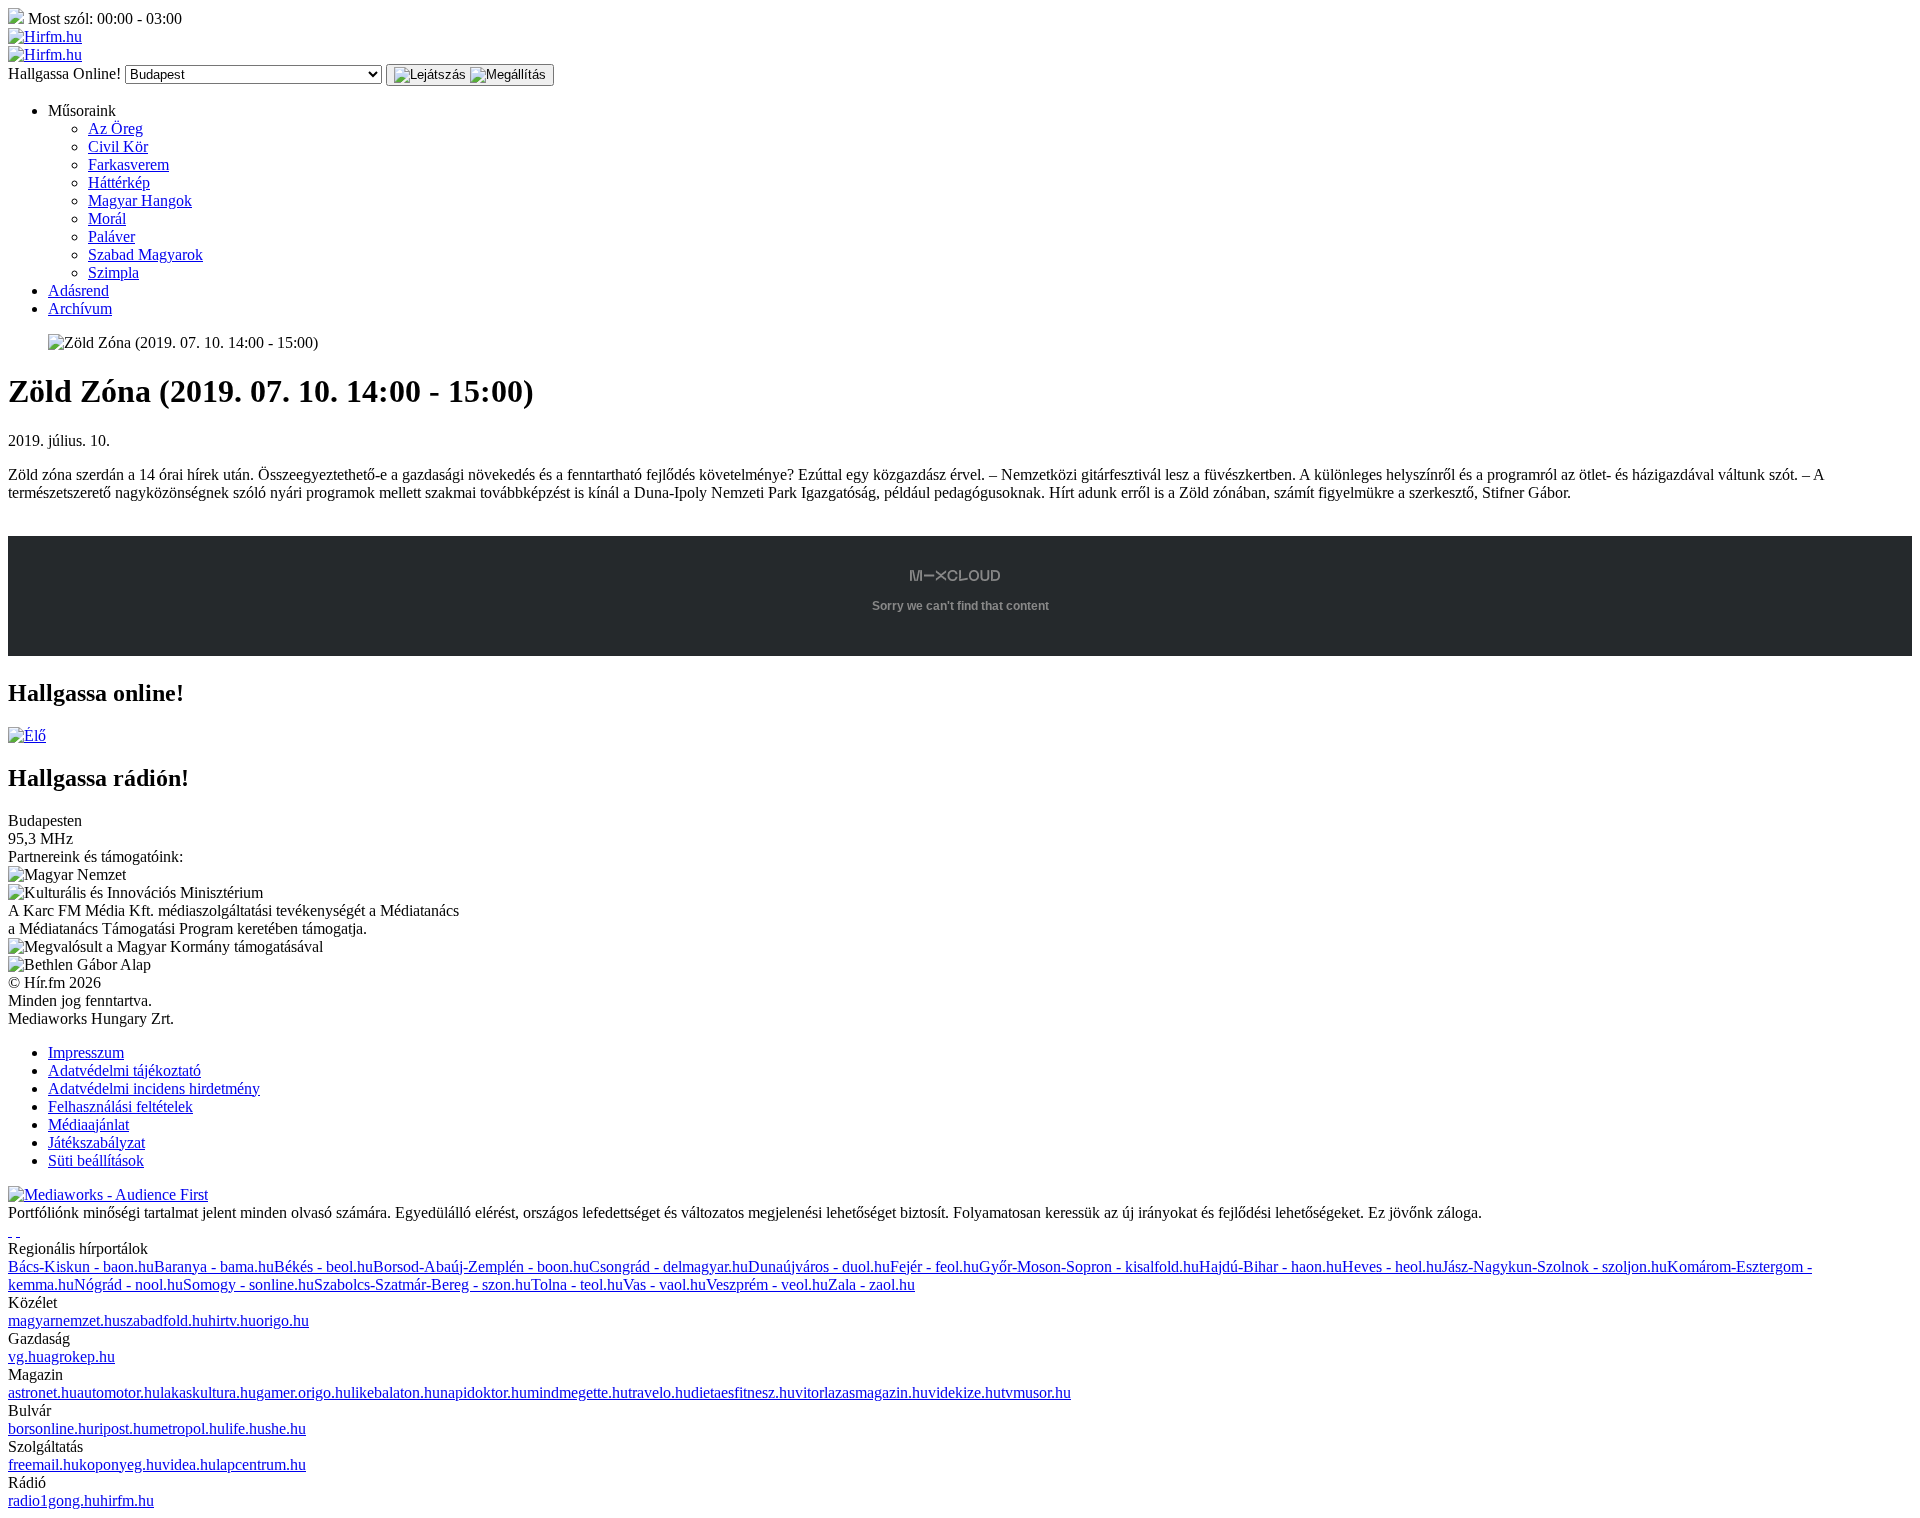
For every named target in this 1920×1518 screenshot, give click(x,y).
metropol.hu (187, 1428)
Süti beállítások (96, 1160)
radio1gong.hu (54, 1500)
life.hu (245, 1428)
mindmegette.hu (577, 1392)
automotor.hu (118, 1392)
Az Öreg (115, 128)
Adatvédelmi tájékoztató (124, 1070)
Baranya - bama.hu (214, 1266)
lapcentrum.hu (261, 1464)
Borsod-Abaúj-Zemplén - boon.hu (481, 1266)
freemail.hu (43, 1464)
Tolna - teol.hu (577, 1284)
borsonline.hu (51, 1428)
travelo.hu (659, 1392)
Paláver (111, 236)
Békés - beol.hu (323, 1266)
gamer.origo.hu (303, 1392)
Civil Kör (118, 146)
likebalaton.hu (395, 1392)
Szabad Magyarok (145, 254)
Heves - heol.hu (1392, 1266)
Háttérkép (119, 182)
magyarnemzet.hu (64, 1320)
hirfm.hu (127, 1500)
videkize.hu (964, 1392)
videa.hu (189, 1464)
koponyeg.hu (120, 1464)
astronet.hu (42, 1392)
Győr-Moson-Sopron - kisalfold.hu (1089, 1266)
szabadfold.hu (164, 1320)
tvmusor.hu (1036, 1392)
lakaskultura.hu (208, 1392)
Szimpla (113, 272)
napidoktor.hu (483, 1392)
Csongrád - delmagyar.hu (668, 1266)
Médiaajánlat (88, 1124)
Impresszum (86, 1052)
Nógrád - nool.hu (128, 1284)
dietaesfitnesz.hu (743, 1392)
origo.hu (282, 1320)
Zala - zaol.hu (871, 1284)
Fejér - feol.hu (934, 1266)
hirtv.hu (232, 1320)
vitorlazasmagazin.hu (861, 1392)
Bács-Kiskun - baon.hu (81, 1266)
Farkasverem (128, 164)
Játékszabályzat (96, 1142)
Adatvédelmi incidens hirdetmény (154, 1088)
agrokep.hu (79, 1356)
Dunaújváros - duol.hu (819, 1266)
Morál (107, 218)
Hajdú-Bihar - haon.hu (1270, 1266)
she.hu (285, 1428)
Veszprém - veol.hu (767, 1284)
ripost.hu (121, 1428)
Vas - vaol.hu (664, 1284)
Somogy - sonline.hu (248, 1284)
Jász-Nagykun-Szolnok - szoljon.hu (1554, 1266)
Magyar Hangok (140, 200)
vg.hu (26, 1356)
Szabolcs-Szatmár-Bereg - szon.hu (422, 1284)
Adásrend (78, 290)
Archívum (80, 308)
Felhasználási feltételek (120, 1106)
